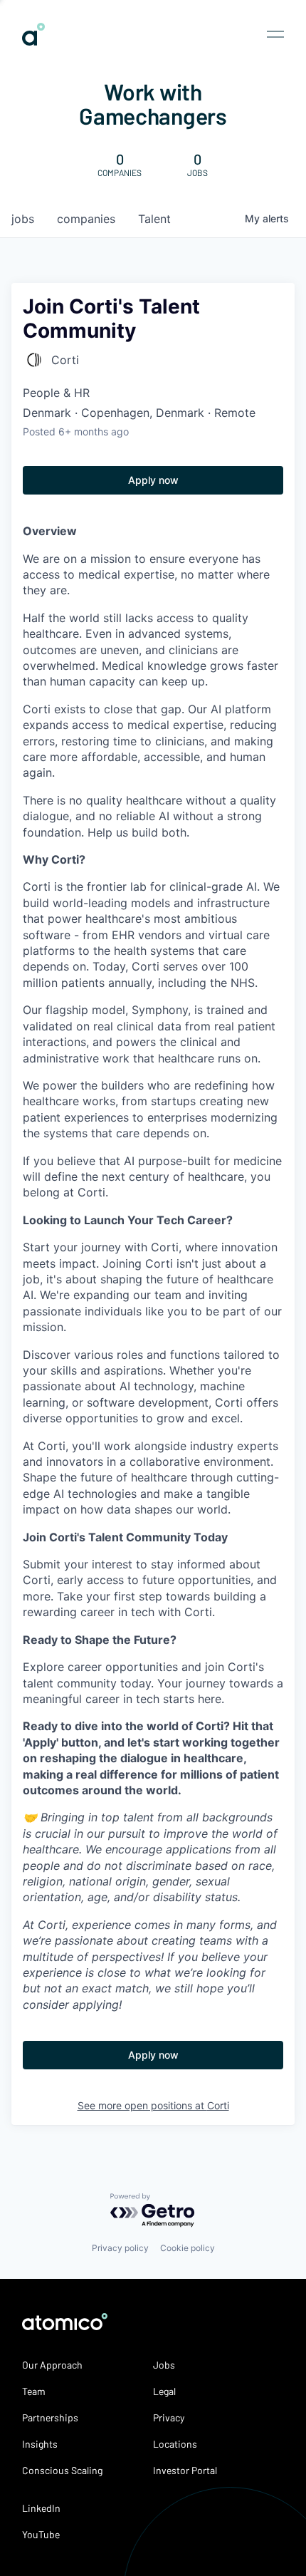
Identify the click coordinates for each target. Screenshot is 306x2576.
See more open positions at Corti (153, 2105)
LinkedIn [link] (41, 2508)
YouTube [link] (41, 2534)
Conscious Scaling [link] (62, 2470)
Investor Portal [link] (185, 2470)
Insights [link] (40, 2444)
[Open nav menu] (275, 34)
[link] (33, 40)
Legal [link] (164, 2391)
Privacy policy (120, 2248)
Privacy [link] (169, 2417)
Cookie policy (188, 2248)
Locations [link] (175, 2444)
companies (86, 219)
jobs (23, 219)
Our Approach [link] (52, 2365)
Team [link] (34, 2391)
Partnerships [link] (50, 2417)
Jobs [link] (164, 2365)
